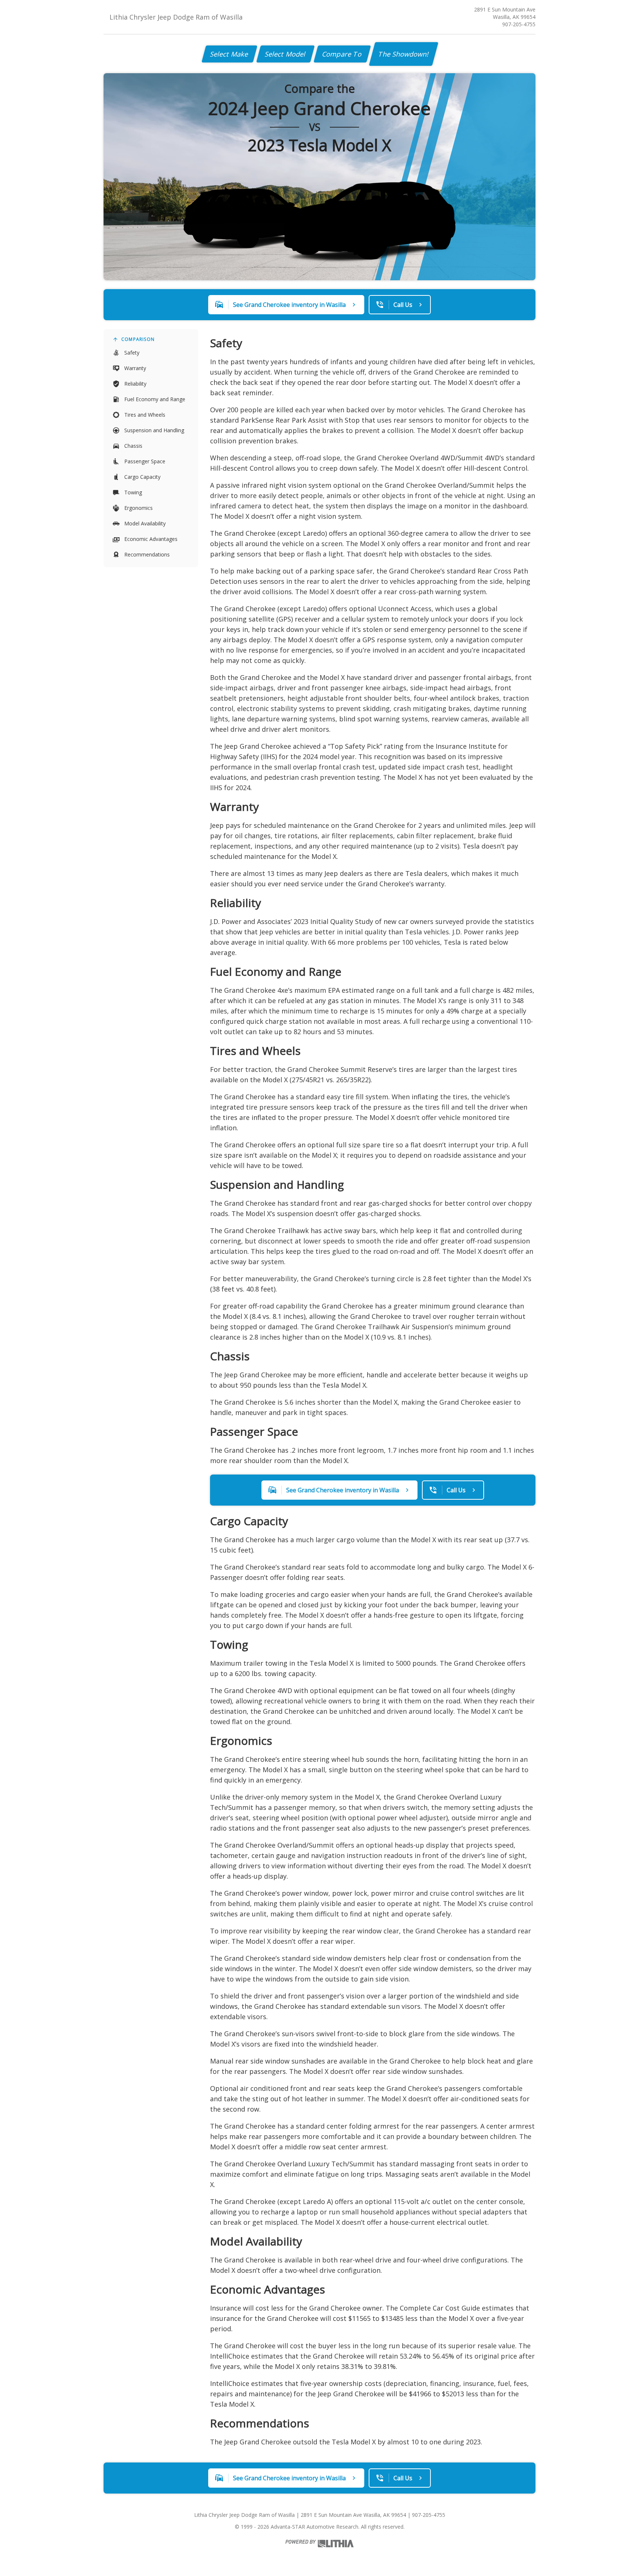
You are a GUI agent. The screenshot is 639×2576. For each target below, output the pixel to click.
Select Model (285, 54)
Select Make (229, 54)
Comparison (138, 339)
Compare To (342, 54)
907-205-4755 (519, 24)
